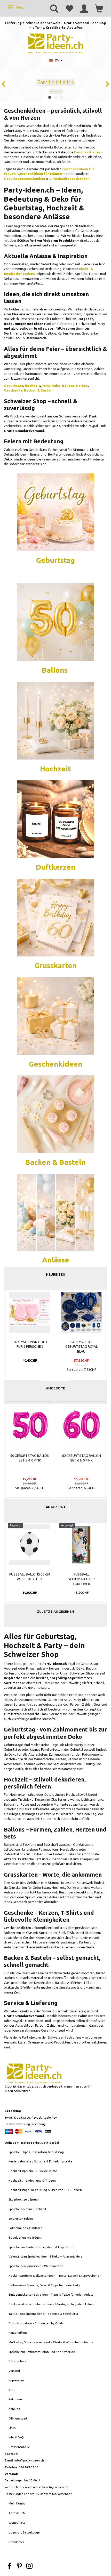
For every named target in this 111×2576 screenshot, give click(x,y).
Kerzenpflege (18, 2333)
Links (12, 2428)
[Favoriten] (69, 8)
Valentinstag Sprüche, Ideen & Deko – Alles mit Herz (45, 2256)
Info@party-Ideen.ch (29, 2460)
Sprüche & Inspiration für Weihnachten (36, 2266)
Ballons (68, 386)
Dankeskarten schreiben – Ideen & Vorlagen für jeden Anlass (51, 2304)
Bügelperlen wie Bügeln (25, 2237)
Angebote (55, 1388)
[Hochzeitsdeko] (55, 818)
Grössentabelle (19, 2447)
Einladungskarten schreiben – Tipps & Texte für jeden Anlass (51, 2294)
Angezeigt (56, 1507)
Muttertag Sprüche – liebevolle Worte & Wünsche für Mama (51, 2342)
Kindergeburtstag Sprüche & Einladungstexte (40, 2161)
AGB (12, 2390)
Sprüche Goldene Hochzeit (27, 2209)
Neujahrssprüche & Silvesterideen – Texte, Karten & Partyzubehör (55, 2276)
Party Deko (51, 386)
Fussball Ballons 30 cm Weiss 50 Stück (30, 1577)
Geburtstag (14, 386)
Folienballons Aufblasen (26, 2228)
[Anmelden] (84, 8)
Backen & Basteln (39, 390)
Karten (82, 386)
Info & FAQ (16, 2437)
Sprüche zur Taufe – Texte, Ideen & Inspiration (41, 2247)
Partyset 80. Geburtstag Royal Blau (81, 1347)
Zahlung (14, 2409)
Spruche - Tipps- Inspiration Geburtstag (36, 2152)
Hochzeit (32, 386)
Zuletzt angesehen (55, 1612)
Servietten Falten (21, 2219)
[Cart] (99, 8)
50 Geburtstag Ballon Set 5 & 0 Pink (30, 1458)
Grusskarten (56, 965)
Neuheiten (56, 1274)
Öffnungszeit (18, 2418)
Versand (14, 2371)
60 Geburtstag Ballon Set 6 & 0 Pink (81, 1458)
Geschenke (13, 390)
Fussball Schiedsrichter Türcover (81, 1579)
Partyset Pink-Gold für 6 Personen (30, 1344)
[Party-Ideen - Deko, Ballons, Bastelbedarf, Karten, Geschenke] (56, 43)
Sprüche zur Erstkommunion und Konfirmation (42, 2352)
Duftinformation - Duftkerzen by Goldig (37, 2323)
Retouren (15, 2399)
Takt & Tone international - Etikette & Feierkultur (43, 2314)
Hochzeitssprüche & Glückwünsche (33, 2171)
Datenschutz (18, 2361)
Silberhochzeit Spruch (24, 2199)
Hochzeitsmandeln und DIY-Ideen (32, 2180)
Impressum (16, 2380)
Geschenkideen (56, 1064)
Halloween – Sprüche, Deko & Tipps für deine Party (44, 2285)
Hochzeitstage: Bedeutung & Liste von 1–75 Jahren (45, 2190)
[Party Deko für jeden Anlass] (55, 512)
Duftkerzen (56, 867)
